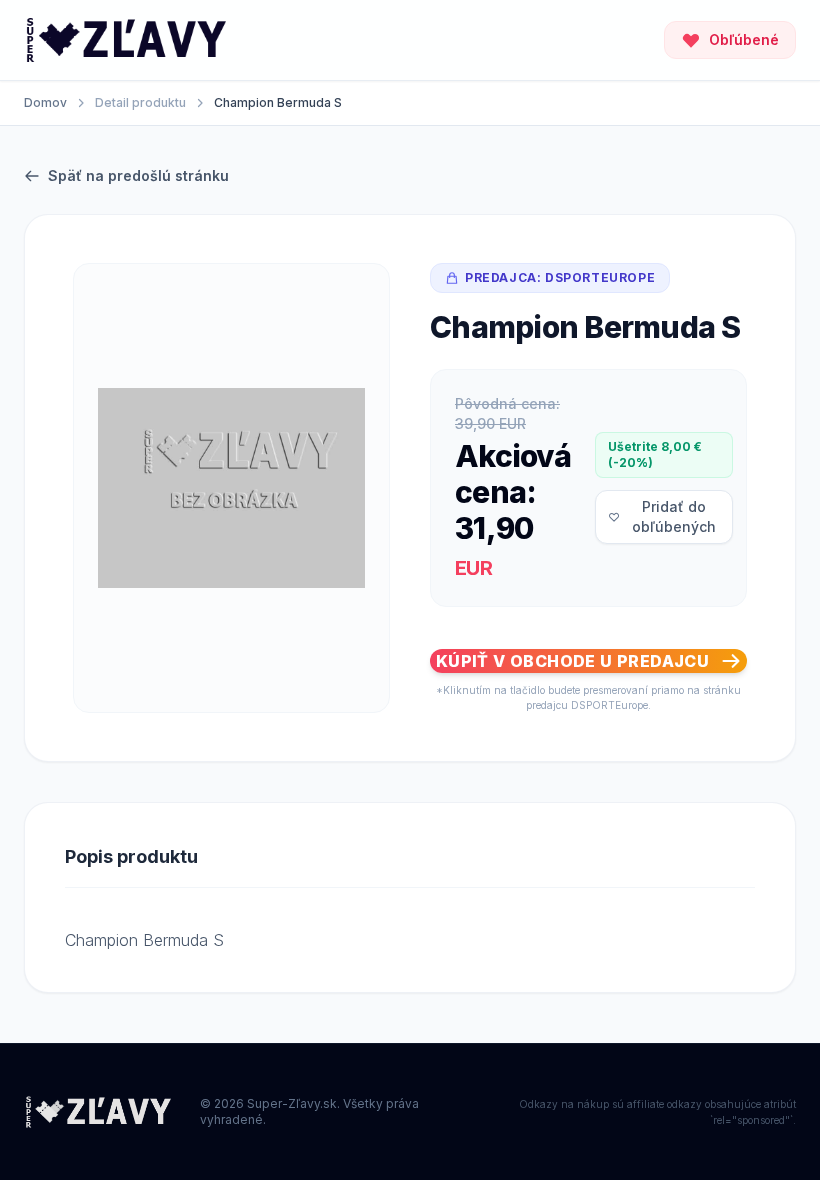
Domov (45, 102)
